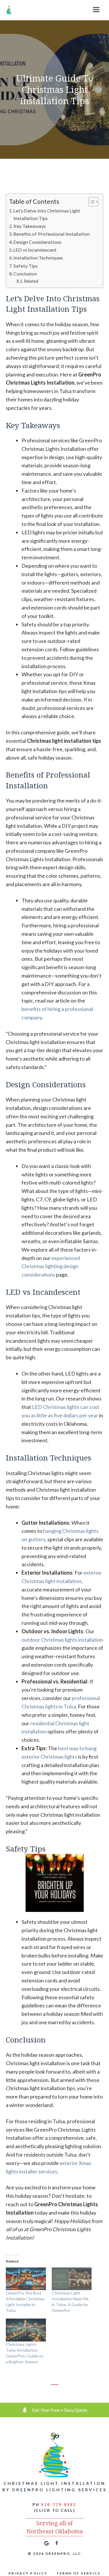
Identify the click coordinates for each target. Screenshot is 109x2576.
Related (31, 281)
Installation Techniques (38, 258)
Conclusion (25, 274)
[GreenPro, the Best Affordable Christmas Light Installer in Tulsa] (26, 2279)
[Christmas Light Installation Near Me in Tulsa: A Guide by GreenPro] (72, 2279)
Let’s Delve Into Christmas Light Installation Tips (47, 214)
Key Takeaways (30, 226)
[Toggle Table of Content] (91, 202)
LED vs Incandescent (35, 250)
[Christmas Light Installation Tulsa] (9, 10)
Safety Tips (25, 266)
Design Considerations (37, 242)
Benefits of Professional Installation (52, 234)
